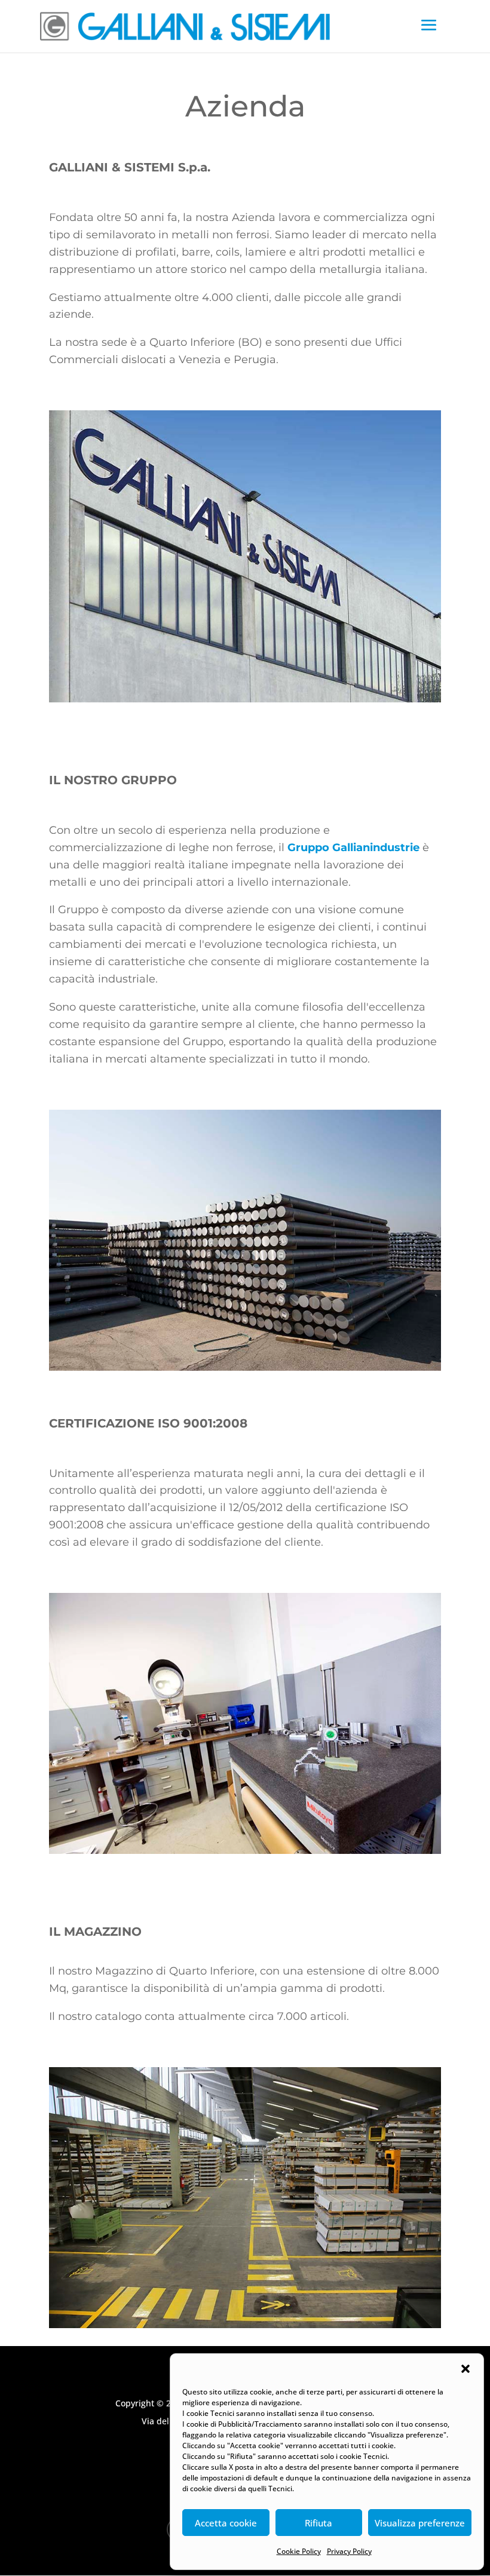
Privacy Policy (349, 2551)
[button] (465, 2369)
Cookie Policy (299, 2551)
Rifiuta (318, 2523)
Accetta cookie (226, 2523)
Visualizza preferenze (420, 2523)
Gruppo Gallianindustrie (353, 848)
